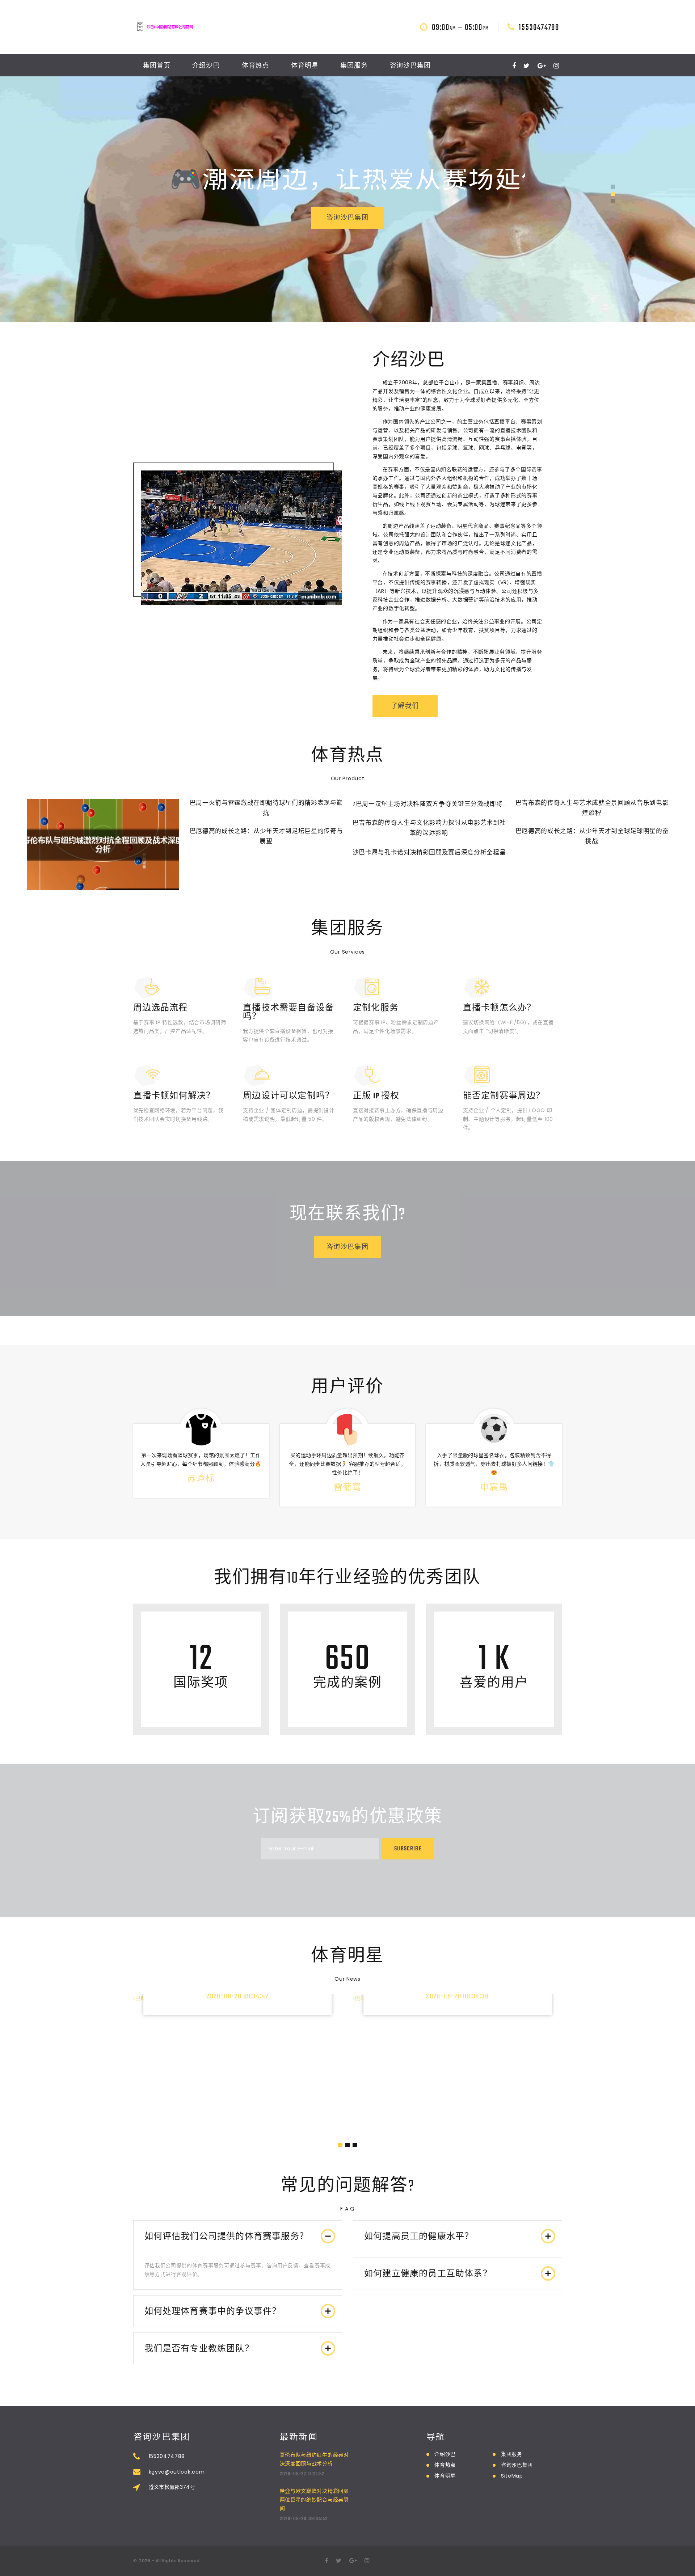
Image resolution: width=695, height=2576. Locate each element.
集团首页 (157, 66)
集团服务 (354, 66)
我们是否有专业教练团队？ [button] (199, 2349)
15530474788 (539, 28)
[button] (613, 187)
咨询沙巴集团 (410, 66)
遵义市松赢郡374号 (172, 2487)
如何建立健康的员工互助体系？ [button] (428, 2274)
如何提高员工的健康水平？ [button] (419, 2237)
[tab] (238, 2236)
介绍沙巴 (206, 66)
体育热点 (256, 66)
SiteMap (512, 2476)
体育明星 (305, 66)
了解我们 (405, 706)
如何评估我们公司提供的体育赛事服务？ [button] (227, 2237)
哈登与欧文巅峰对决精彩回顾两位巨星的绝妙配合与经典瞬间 (314, 2500)
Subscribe (408, 1849)
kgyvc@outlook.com (177, 2472)
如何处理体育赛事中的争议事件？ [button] (213, 2312)
